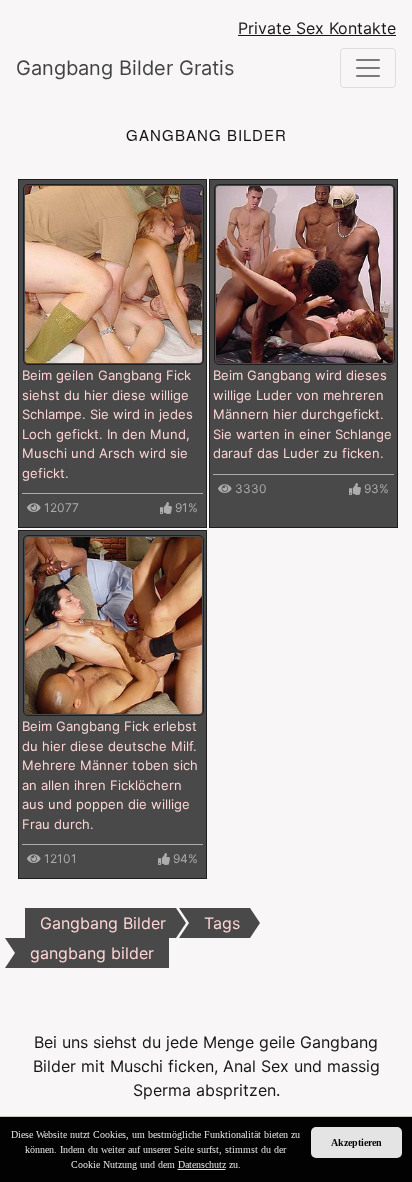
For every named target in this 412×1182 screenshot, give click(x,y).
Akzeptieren (356, 1142)
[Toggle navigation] (368, 68)
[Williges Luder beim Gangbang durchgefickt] (304, 273)
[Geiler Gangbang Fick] (113, 273)
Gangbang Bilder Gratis (125, 68)
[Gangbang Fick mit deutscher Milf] (113, 624)
